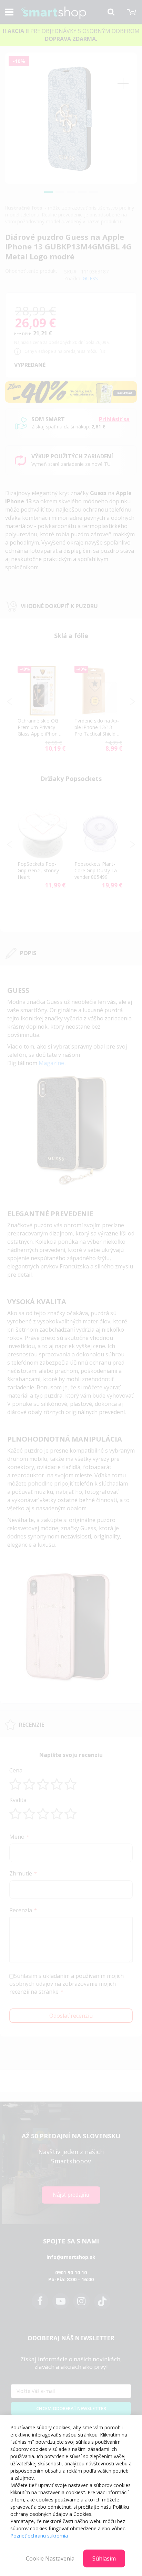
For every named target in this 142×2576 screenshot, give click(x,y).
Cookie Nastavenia (50, 2558)
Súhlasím (104, 2558)
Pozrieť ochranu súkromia (39, 2536)
